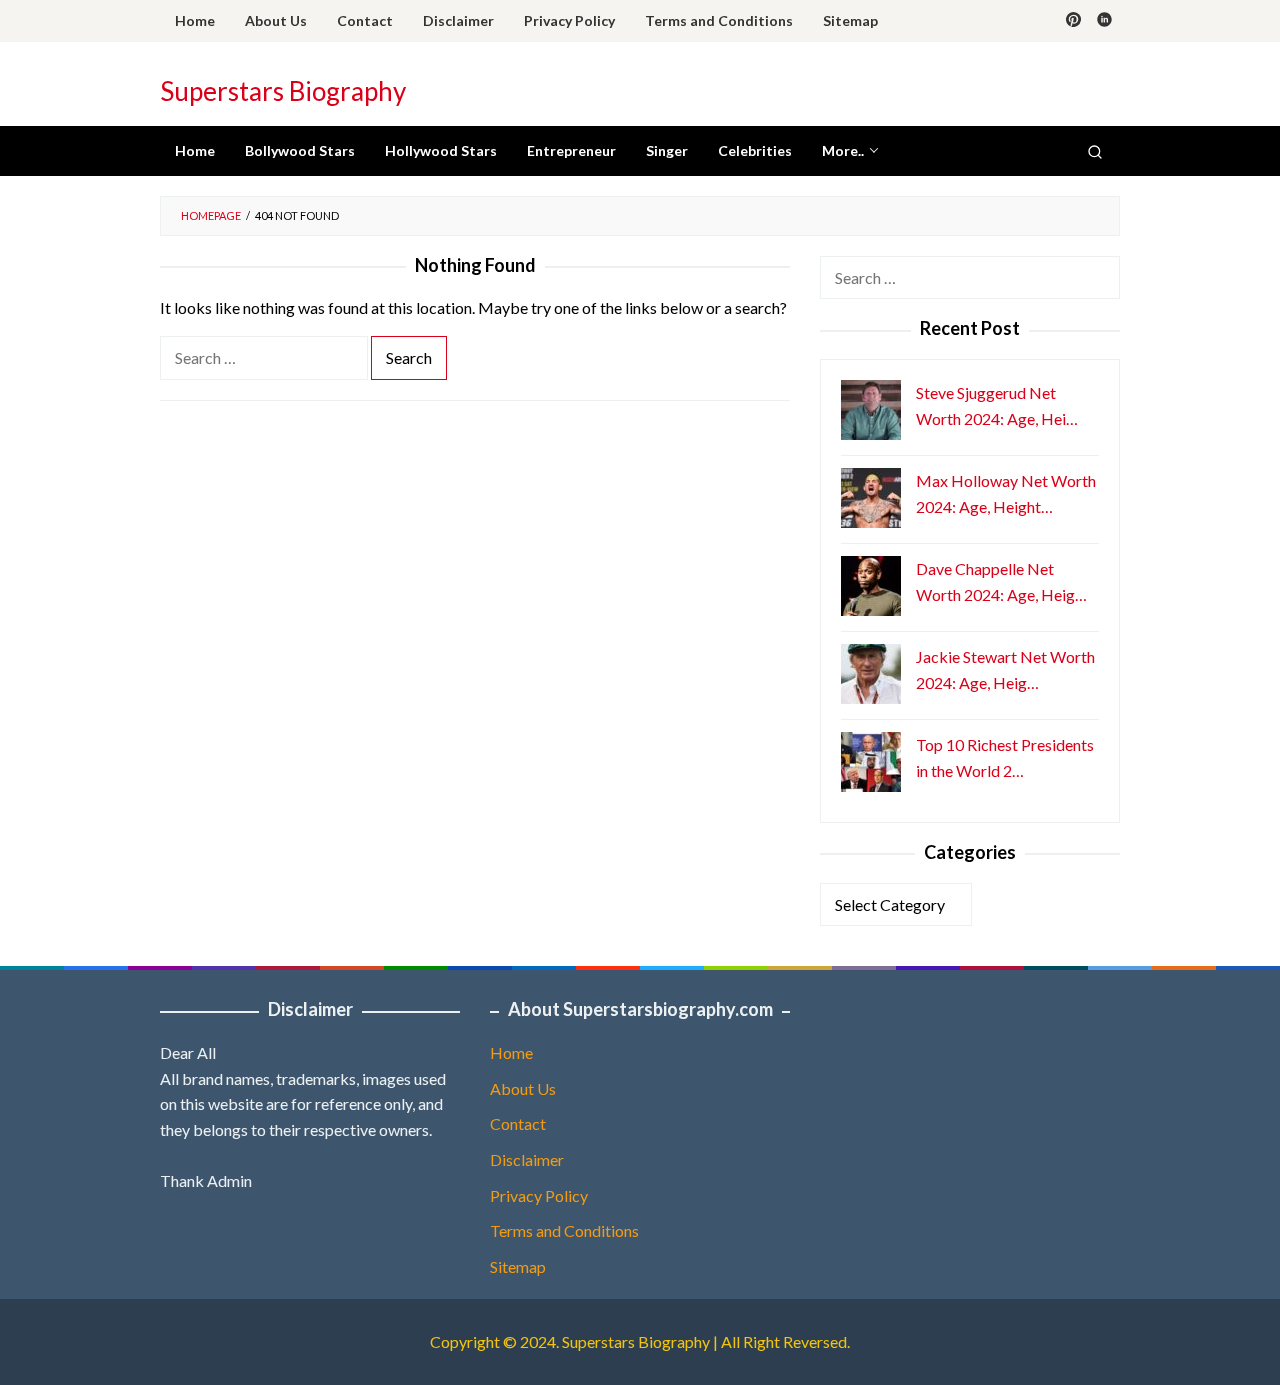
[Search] (1095, 151)
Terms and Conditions (564, 1230)
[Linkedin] (1104, 21)
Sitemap (518, 1266)
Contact (518, 1123)
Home (511, 1052)
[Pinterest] (1073, 21)
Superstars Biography (283, 91)
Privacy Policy (539, 1195)
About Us (523, 1088)
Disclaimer (527, 1159)
